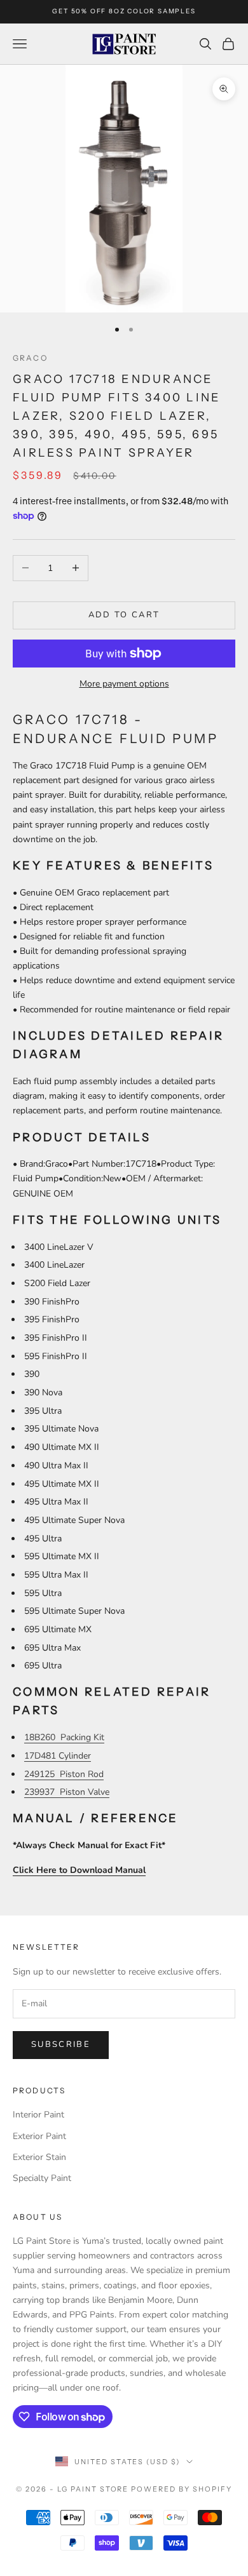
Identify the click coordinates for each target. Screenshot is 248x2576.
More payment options (124, 684)
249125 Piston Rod (64, 1774)
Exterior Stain (39, 2157)
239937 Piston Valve (67, 1792)
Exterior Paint (39, 2136)
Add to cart (124, 615)
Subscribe (61, 2044)
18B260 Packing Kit (64, 1737)
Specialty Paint (42, 2178)
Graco (30, 358)
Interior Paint (38, 2115)
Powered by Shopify (182, 2489)
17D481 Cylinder (58, 1756)
